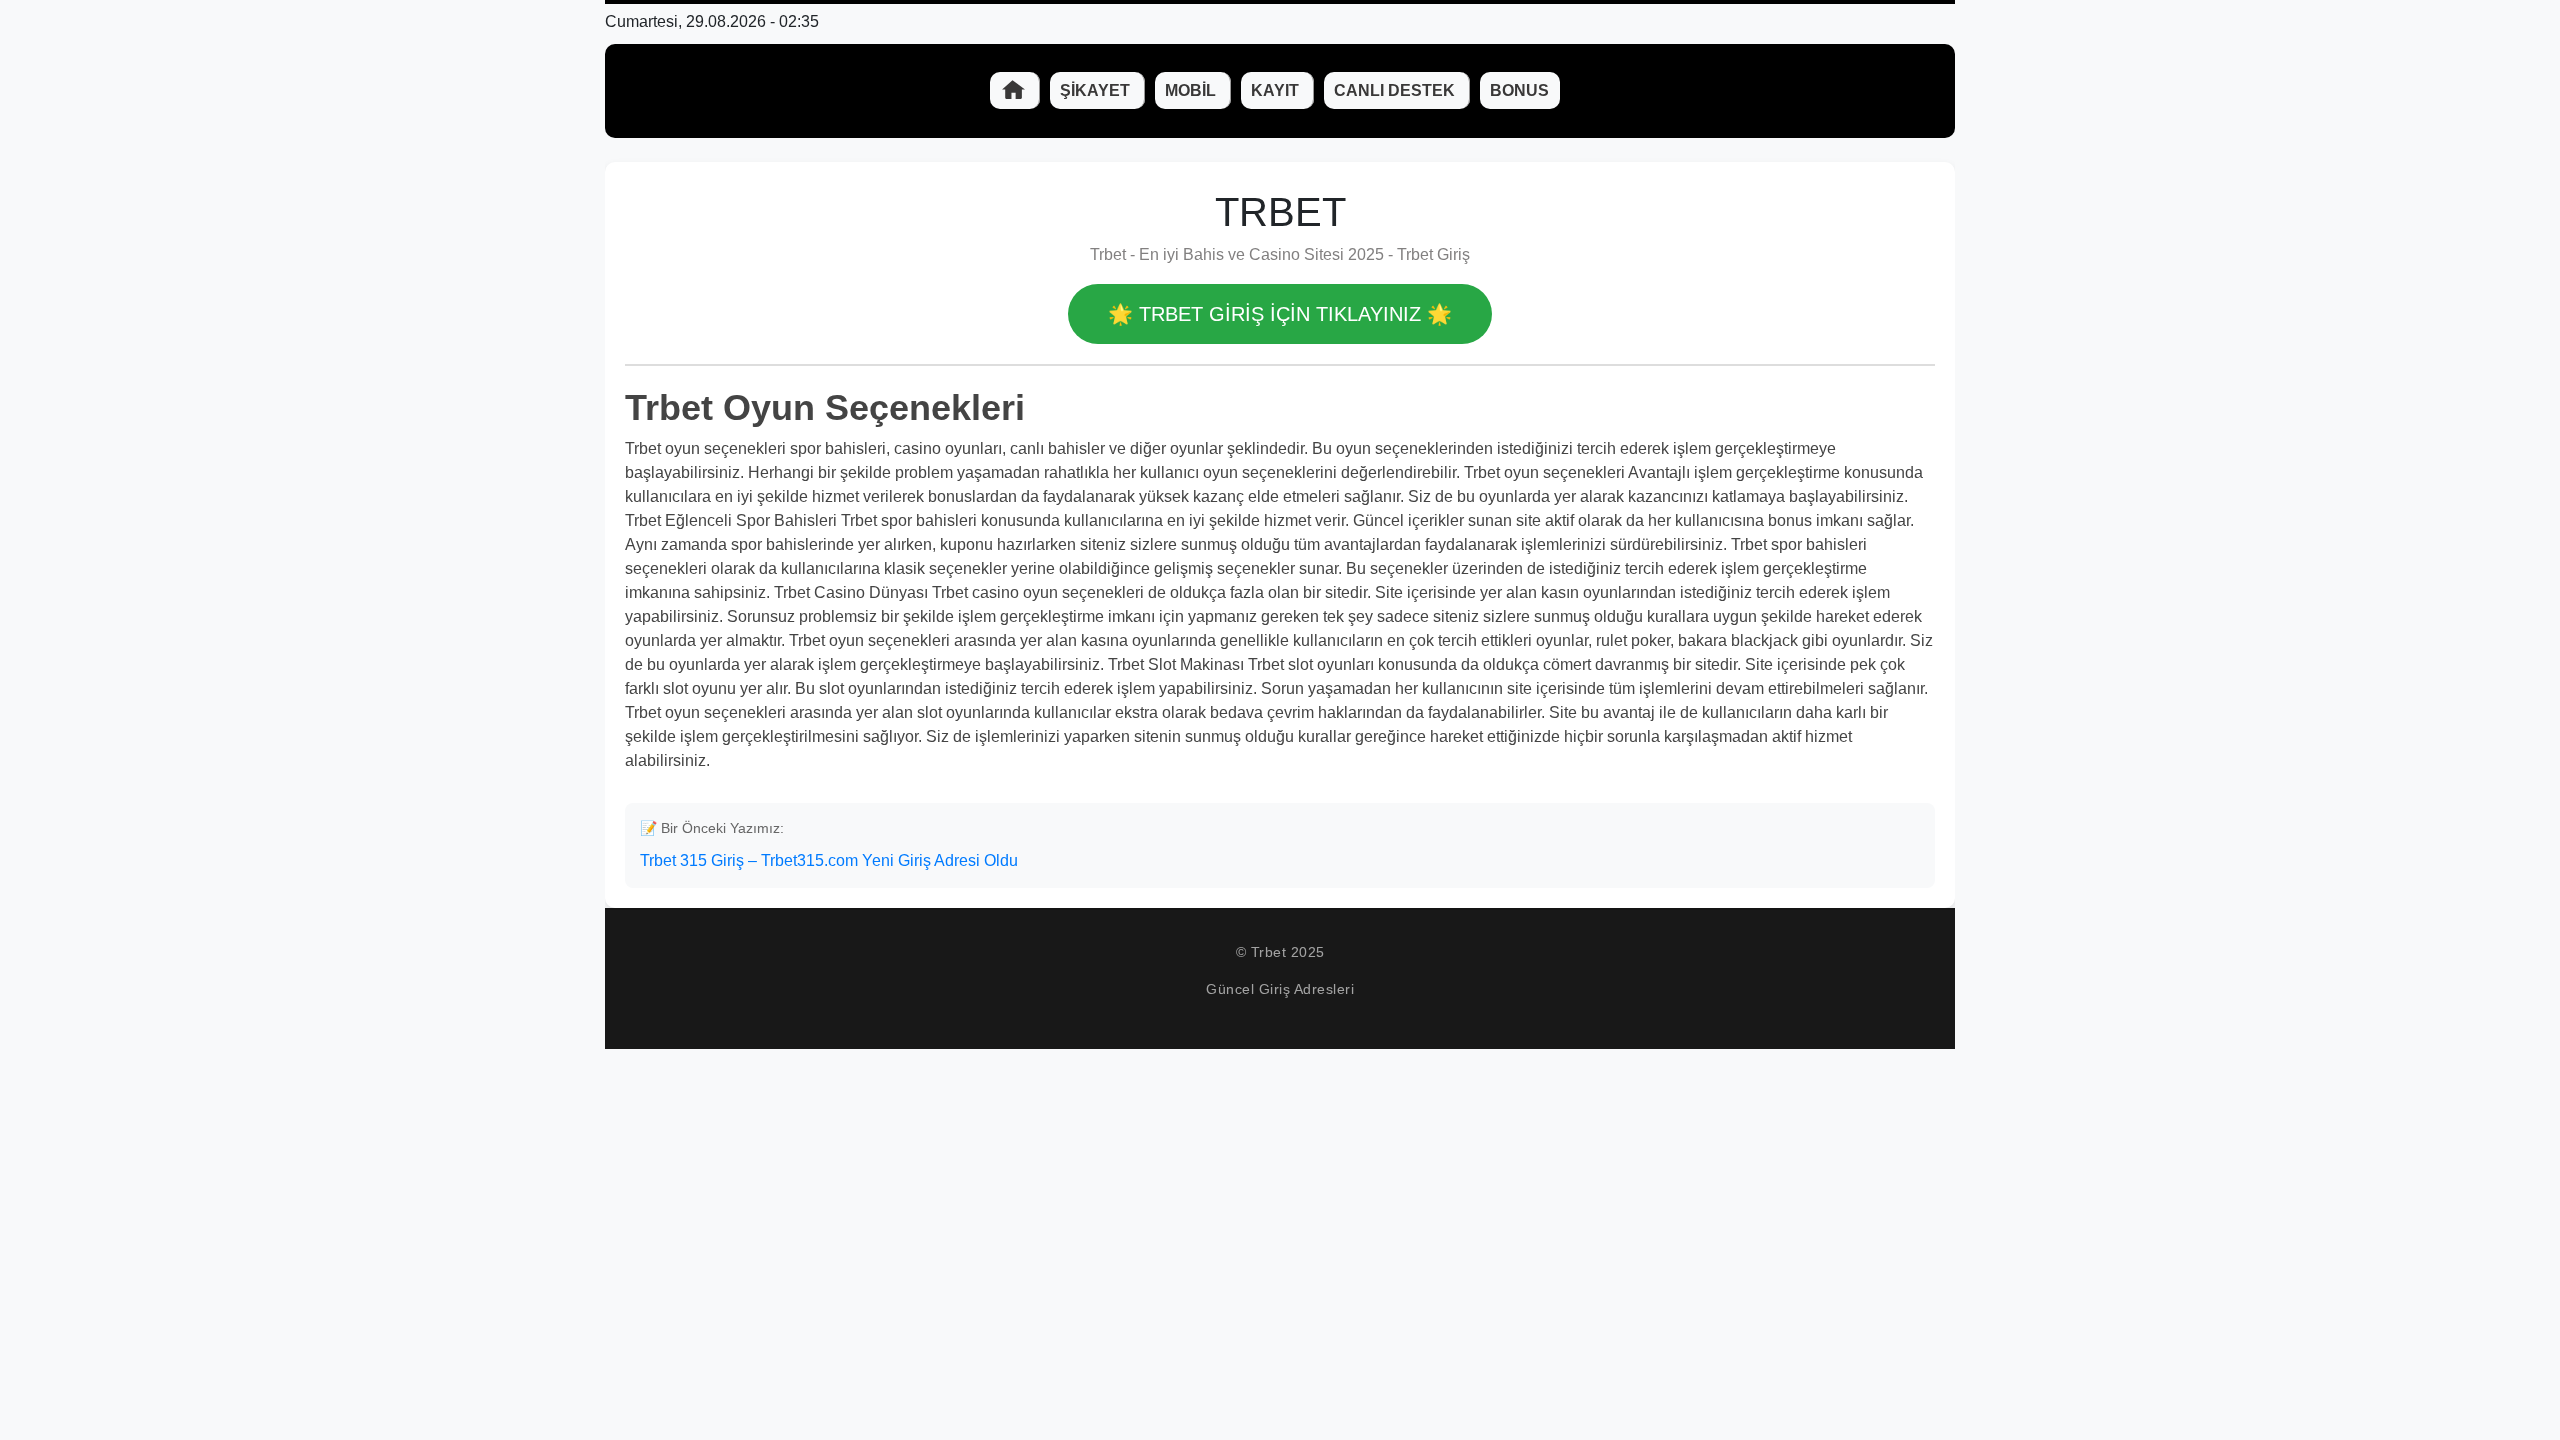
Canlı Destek (1396, 90)
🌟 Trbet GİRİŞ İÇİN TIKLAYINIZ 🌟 (1280, 314)
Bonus (1519, 90)
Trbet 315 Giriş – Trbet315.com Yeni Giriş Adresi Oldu (829, 860)
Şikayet (1097, 90)
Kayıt (1277, 90)
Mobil (1192, 90)
